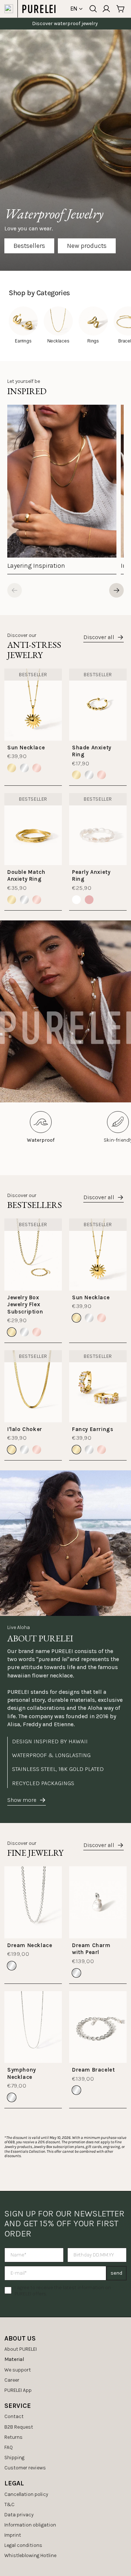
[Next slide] (116, 590)
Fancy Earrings (93, 1429)
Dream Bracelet (93, 2070)
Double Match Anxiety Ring (26, 876)
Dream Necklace (30, 1945)
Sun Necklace (26, 748)
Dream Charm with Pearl (91, 1949)
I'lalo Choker (25, 1429)
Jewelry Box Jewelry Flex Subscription (25, 1305)
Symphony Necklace (22, 2073)
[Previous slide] (15, 590)
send (116, 2273)
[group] (62, 490)
